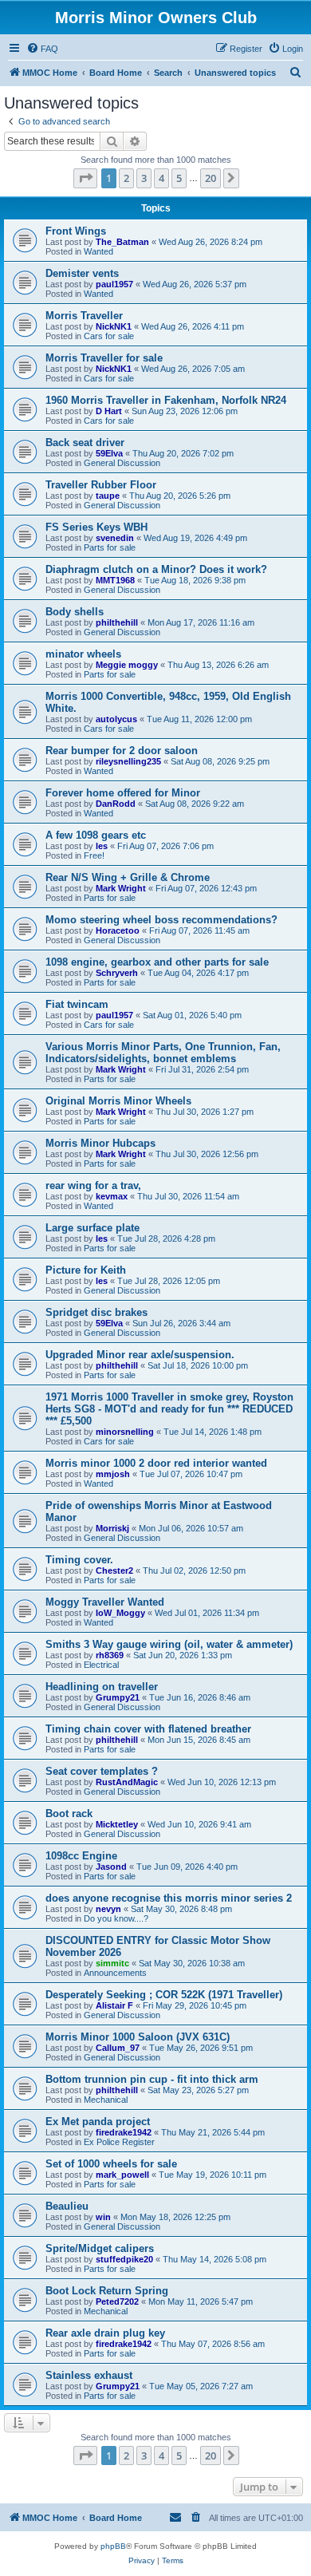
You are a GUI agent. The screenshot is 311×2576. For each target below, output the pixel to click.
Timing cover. (79, 1560)
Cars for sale (109, 336)
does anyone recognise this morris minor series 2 (169, 1898)
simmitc (112, 1963)
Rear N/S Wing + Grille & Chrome (128, 877)
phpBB (113, 2546)
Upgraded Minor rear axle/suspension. (140, 1355)
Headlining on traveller (102, 1687)
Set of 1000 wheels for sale (111, 2164)
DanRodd (116, 804)
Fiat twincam (77, 1004)
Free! (94, 855)
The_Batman (122, 242)
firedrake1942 (124, 2132)
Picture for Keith (86, 1270)
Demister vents (82, 273)
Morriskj (112, 1528)
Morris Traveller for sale (104, 358)
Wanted (98, 251)
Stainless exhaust (89, 2375)
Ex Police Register (119, 2142)
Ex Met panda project (98, 2122)
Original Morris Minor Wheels (118, 1101)
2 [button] (126, 178)
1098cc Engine (81, 1856)
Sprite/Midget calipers (100, 2248)
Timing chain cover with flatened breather (148, 1729)
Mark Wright (121, 888)
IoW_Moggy (120, 1613)
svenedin (115, 538)
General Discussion (122, 463)
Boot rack (69, 1813)
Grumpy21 (118, 1697)
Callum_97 (118, 2048)
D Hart (109, 411)
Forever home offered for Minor (123, 793)
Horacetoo (118, 930)
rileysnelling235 (128, 761)
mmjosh (113, 1474)
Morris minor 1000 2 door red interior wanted (156, 1463)
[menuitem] (42, 49)
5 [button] (179, 178)
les (102, 846)
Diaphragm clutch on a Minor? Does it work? (156, 569)
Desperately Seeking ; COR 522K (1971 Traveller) (164, 1995)
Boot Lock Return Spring (107, 2291)
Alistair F (114, 2005)
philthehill (117, 622)
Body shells (75, 612)
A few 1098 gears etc (96, 835)
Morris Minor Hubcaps (100, 1143)
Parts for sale (110, 547)
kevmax (112, 1196)
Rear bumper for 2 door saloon (122, 751)
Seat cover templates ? (102, 1771)
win (103, 2217)
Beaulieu (67, 2206)
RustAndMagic (127, 1782)
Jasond (111, 1867)
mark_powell (122, 2175)
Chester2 (114, 1570)
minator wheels (83, 654)
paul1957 (114, 284)
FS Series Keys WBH (96, 527)
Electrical (101, 1665)
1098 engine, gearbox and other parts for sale (157, 962)
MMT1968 (115, 580)
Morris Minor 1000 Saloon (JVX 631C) (138, 2037)
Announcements (115, 1973)
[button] (85, 178)
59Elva (109, 453)
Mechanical (106, 2100)
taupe (108, 496)
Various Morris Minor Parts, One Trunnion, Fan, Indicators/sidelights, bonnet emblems (163, 1053)
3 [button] (144, 178)
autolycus (116, 719)
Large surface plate (93, 1228)
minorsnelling (125, 1432)
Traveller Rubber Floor (101, 485)
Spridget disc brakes (96, 1312)
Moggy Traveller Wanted (105, 1602)
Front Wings (76, 231)
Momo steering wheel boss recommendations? (161, 920)
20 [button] (211, 178)
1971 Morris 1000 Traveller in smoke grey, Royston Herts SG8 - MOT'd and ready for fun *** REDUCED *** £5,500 (169, 1409)
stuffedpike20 (124, 2259)
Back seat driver (85, 443)
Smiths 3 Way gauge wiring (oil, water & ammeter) (169, 1644)
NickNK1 (114, 326)
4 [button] (161, 178)
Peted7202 (117, 2301)
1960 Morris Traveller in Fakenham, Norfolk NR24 (166, 400)
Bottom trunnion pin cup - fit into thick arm (152, 2079)
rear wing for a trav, (93, 1185)
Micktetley (117, 1824)
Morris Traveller (84, 316)
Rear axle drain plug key (105, 2333)
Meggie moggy (127, 665)
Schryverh (117, 973)
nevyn (108, 1909)
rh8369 (110, 1655)
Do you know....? (116, 1918)
